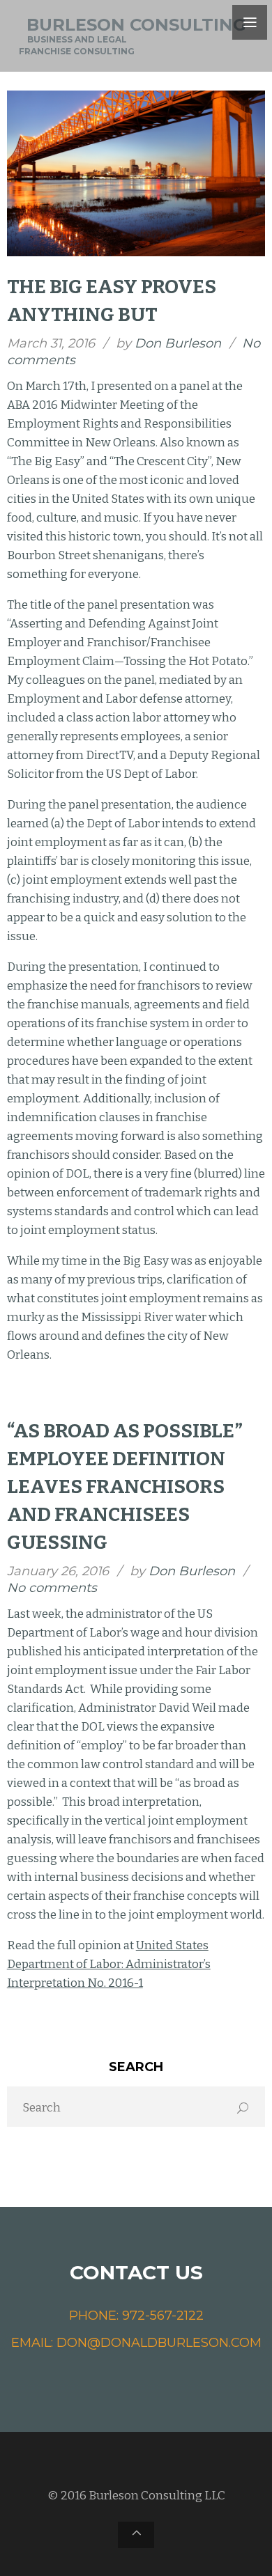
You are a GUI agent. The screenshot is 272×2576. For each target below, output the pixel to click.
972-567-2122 (163, 2316)
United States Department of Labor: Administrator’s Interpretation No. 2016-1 (109, 1964)
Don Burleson (178, 343)
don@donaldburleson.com (159, 2343)
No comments (52, 1588)
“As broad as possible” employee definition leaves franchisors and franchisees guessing (125, 1486)
